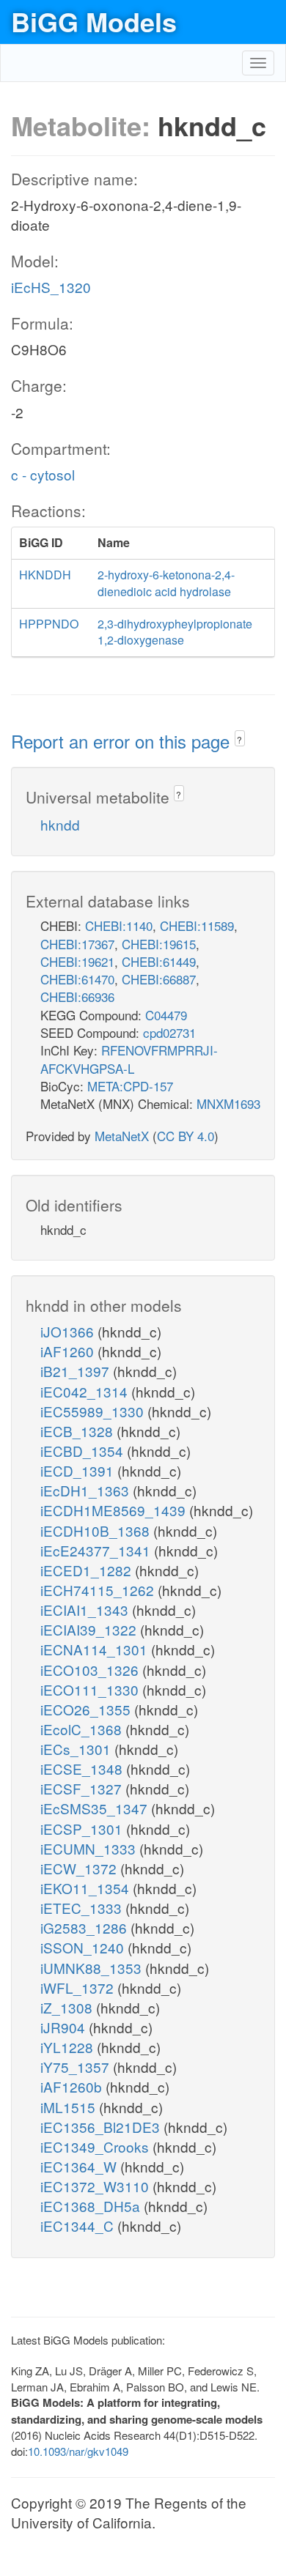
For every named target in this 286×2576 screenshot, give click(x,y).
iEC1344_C (79, 2226)
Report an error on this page (123, 741)
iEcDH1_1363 (87, 1490)
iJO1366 (69, 1331)
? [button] (239, 739)
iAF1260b (73, 2086)
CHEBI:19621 (77, 961)
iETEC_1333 (83, 1908)
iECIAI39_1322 (90, 1629)
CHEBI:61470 (77, 979)
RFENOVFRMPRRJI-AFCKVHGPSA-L (129, 1059)
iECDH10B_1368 (97, 1530)
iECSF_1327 (83, 1788)
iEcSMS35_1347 (96, 1808)
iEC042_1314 (86, 1391)
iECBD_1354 (84, 1451)
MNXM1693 (228, 1103)
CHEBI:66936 (77, 996)
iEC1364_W (80, 2166)
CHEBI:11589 (197, 925)
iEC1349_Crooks (96, 2146)
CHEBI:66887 (159, 979)
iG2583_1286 (85, 1927)
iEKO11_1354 (87, 1888)
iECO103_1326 (91, 1670)
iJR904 (65, 2027)
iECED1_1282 (88, 1570)
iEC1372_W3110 (96, 2186)
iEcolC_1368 (83, 1729)
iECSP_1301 (83, 1829)
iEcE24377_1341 (97, 1550)
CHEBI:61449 (159, 961)
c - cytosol (43, 474)
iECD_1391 (79, 1470)
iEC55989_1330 (94, 1411)
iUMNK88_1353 (93, 1968)
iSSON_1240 (84, 1947)
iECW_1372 (80, 1868)
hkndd (60, 824)
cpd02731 (169, 1032)
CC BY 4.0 (186, 1136)
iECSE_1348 (83, 1768)
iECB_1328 (78, 1431)
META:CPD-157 (130, 1086)
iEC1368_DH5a (92, 2206)
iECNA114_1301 (96, 1649)
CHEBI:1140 (119, 925)
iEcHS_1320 (51, 287)
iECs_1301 (77, 1749)
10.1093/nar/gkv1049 (78, 2451)
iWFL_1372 (79, 1987)
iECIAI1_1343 (86, 1610)
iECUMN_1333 (90, 1848)
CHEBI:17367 (77, 944)
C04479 (166, 1015)
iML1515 (70, 2107)
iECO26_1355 (87, 1709)
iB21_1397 (77, 1371)
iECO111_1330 (91, 1689)
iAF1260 (69, 1351)
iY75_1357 (77, 2067)
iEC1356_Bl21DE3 (102, 2127)
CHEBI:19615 (159, 944)
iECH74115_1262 (99, 1590)
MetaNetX (122, 1136)
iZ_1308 (68, 2007)
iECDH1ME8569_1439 (115, 1510)
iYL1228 (69, 2047)
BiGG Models (94, 21)
